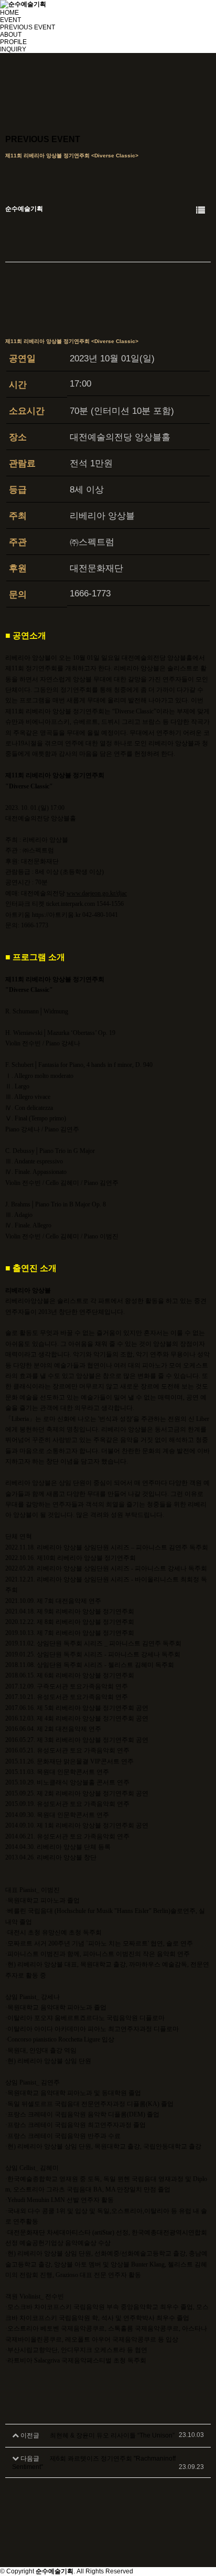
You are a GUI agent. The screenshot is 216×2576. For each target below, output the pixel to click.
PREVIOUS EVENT (28, 27)
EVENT (10, 20)
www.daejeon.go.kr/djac (97, 893)
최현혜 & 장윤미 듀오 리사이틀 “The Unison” (112, 2435)
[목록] (201, 211)
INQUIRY (13, 49)
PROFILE (13, 42)
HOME (9, 13)
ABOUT (11, 35)
